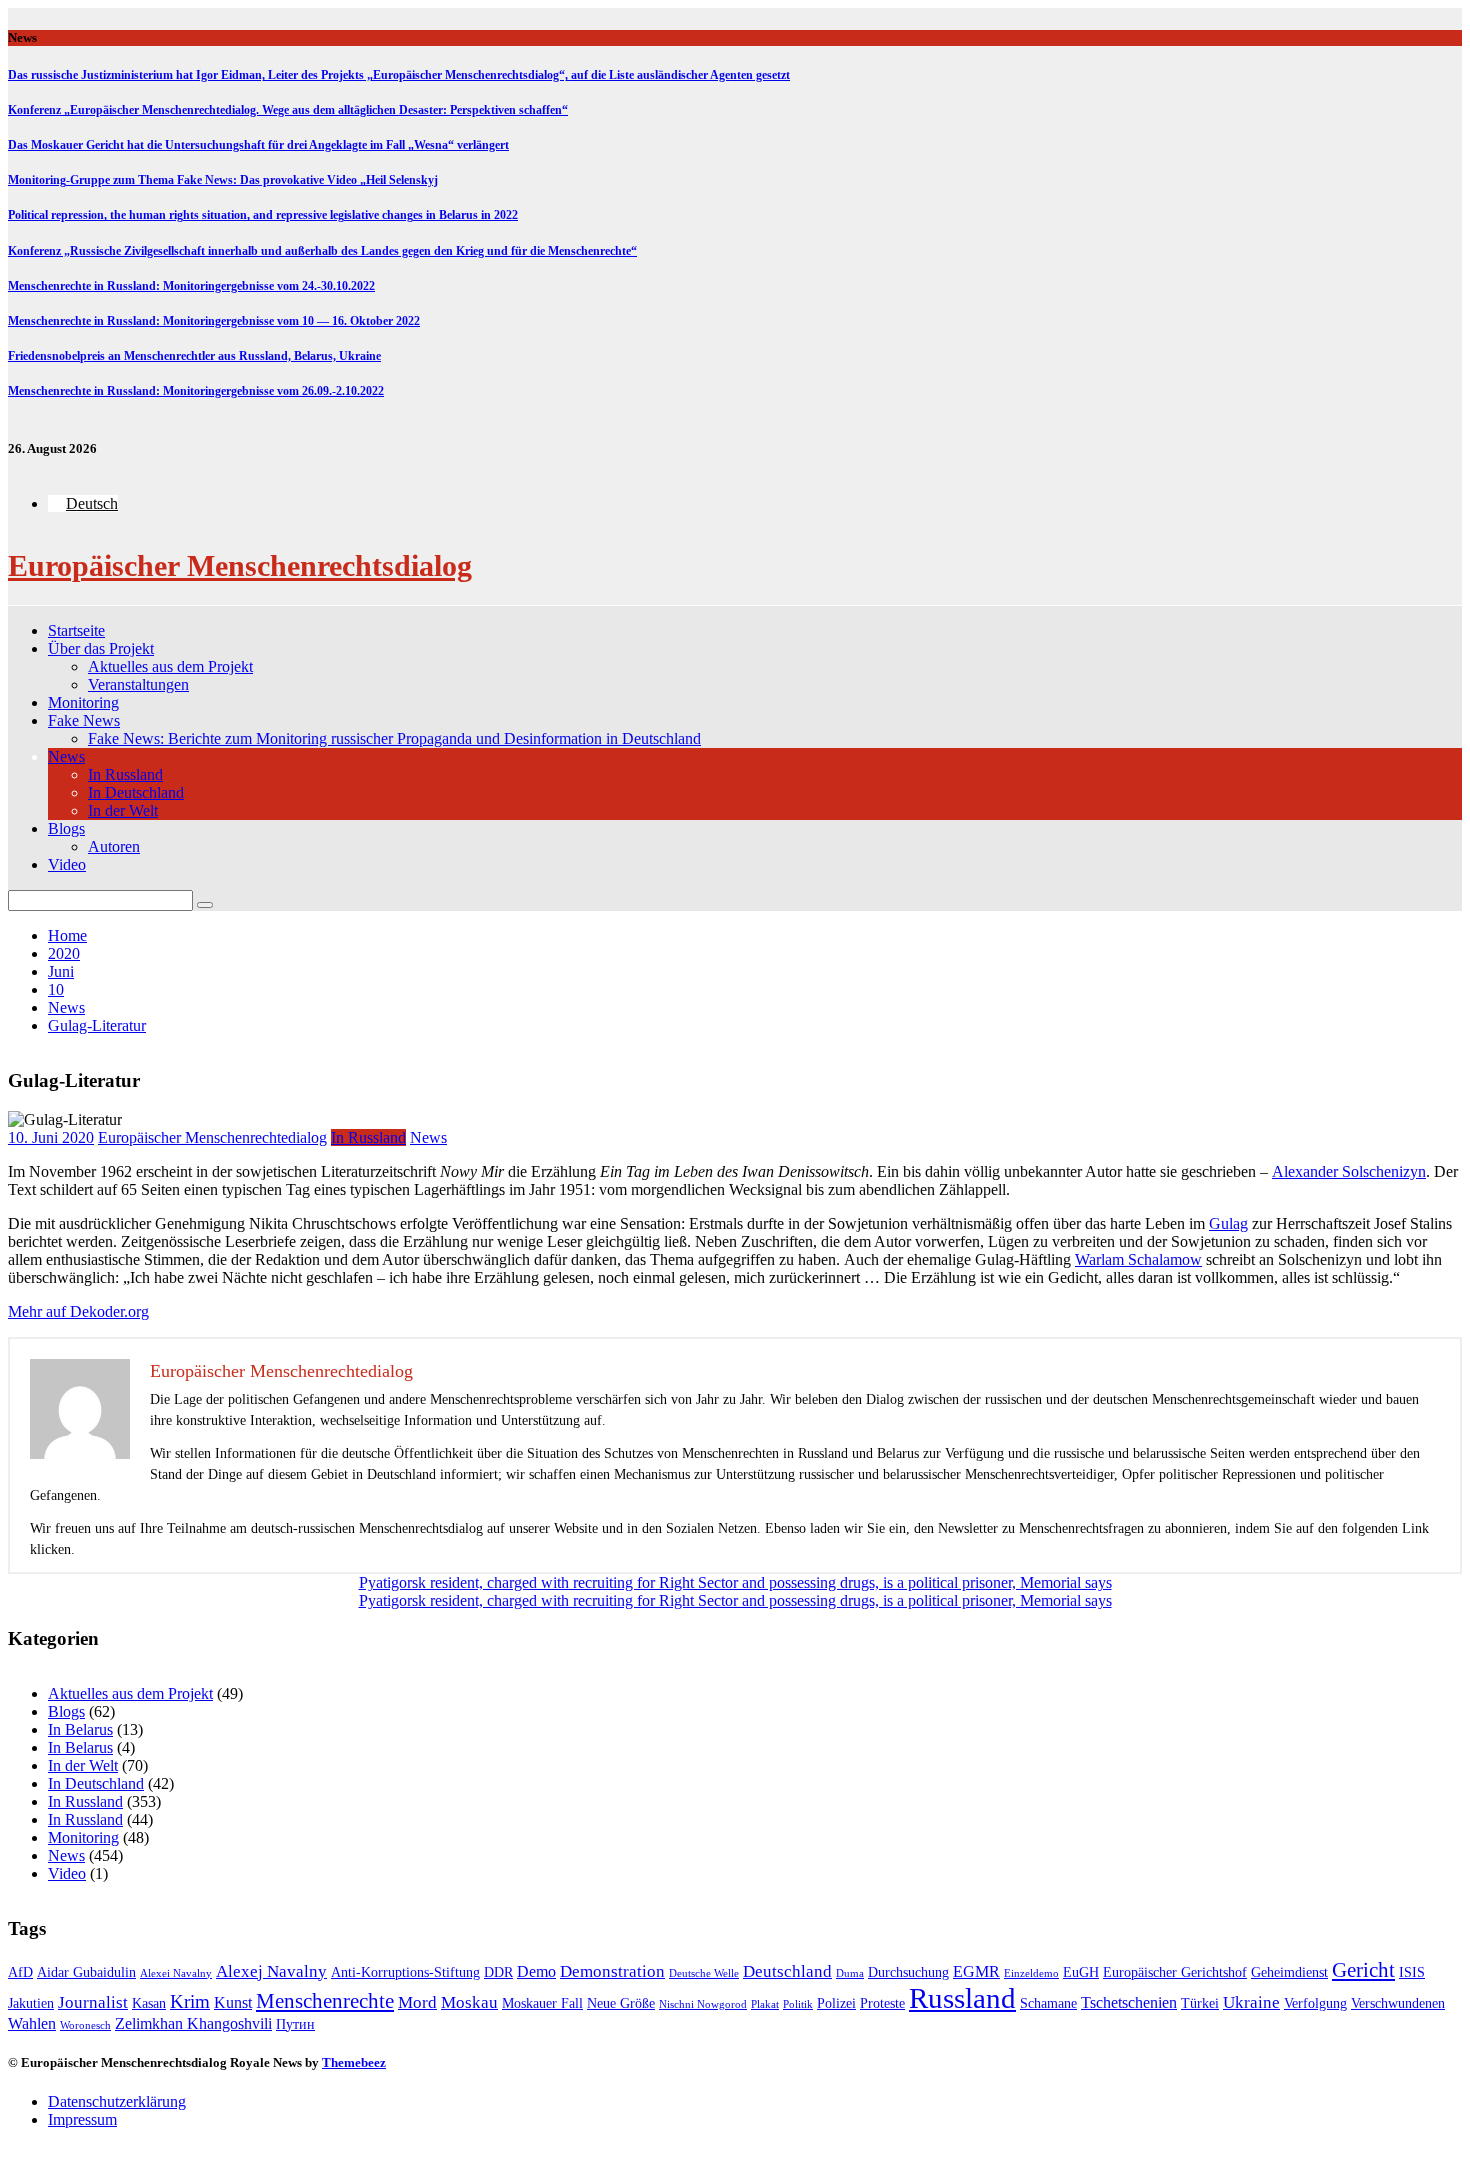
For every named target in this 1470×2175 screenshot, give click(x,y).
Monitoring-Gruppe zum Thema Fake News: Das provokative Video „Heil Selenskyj (223, 180)
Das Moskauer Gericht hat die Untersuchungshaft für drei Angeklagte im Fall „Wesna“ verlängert (258, 145)
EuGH (1081, 1972)
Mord (417, 2002)
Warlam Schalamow (1138, 1259)
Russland (962, 1998)
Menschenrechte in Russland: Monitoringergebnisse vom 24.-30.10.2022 (191, 286)
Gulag (1228, 1223)
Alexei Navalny (176, 1973)
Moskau (469, 2002)
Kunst (233, 2002)
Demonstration (612, 1971)
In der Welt (123, 810)
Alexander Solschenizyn (1349, 1171)
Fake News (84, 720)
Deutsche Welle (704, 1973)
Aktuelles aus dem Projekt (170, 666)
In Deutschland (136, 792)
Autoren (114, 846)
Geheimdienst (1289, 1972)
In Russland (125, 774)
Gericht (1363, 1970)
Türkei (1200, 2003)
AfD (20, 1972)
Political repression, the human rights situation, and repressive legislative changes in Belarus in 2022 (263, 215)
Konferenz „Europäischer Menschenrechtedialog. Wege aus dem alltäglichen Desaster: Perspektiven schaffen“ (288, 110)
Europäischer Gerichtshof (1175, 1972)
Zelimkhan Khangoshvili (193, 2023)
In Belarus (80, 1729)
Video (67, 864)
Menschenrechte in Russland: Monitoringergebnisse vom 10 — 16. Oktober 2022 (214, 321)
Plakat (765, 2004)
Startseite (76, 630)
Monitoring (83, 702)
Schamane (1048, 2003)
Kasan (149, 2003)
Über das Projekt (101, 648)
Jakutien (31, 2003)
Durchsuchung (908, 1972)
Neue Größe (621, 2003)
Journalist (93, 2002)
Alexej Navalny (271, 1971)
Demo (536, 1971)
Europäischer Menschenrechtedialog (212, 1137)
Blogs (66, 828)
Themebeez (354, 2062)
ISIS (1412, 1972)
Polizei (836, 2003)
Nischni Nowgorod (703, 2004)
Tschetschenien (1129, 2002)
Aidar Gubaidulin (86, 1972)
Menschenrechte (325, 2001)
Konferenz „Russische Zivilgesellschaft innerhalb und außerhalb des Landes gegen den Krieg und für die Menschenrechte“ (322, 251)
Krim (190, 2001)
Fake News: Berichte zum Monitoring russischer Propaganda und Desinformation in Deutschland (394, 738)
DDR (498, 1972)
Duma (850, 1973)
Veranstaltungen (138, 684)
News (66, 756)
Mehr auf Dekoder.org (78, 1311)
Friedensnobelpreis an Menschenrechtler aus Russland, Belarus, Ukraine (194, 356)
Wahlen (32, 2023)
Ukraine (1251, 2002)
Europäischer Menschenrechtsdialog (240, 565)
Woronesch (85, 2025)
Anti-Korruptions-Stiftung (405, 1972)
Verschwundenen (1398, 2003)
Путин (295, 2024)
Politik (798, 2004)
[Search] (205, 905)
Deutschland (787, 1971)
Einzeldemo (1031, 1973)
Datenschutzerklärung (117, 2101)
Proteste (882, 2003)
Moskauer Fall (542, 2003)
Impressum (82, 2119)
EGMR (976, 1971)
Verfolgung (1315, 2003)
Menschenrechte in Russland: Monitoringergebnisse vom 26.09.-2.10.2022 (196, 391)
